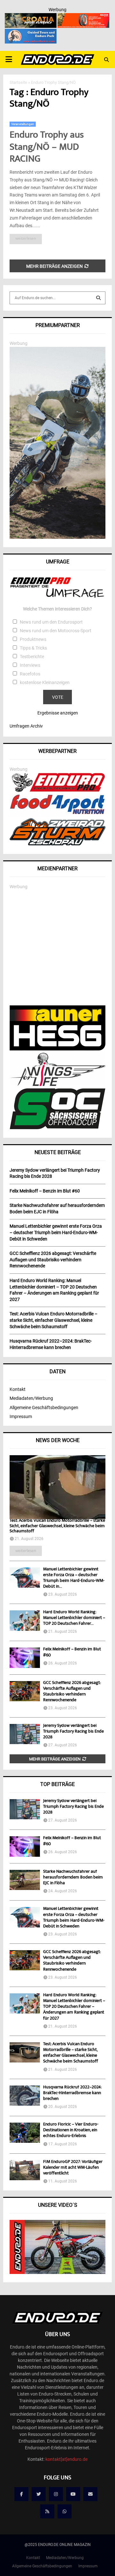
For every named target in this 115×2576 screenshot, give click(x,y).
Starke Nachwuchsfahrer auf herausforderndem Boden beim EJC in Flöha (73, 1878)
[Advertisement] (57, 948)
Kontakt (18, 1389)
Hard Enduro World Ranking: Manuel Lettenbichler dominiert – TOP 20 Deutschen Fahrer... (74, 1618)
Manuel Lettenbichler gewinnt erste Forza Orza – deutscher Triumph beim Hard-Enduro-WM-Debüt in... (74, 1578)
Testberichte (32, 657)
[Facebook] (21, 2494)
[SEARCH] (98, 298)
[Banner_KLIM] (57, 537)
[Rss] (47, 2511)
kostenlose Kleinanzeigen (45, 682)
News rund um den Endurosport (51, 622)
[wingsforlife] (57, 1084)
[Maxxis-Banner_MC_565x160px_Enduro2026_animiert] (83, 17)
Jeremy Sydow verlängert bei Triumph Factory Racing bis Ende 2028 (73, 1732)
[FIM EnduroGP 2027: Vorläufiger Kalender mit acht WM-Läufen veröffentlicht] (25, 2170)
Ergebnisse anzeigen (58, 713)
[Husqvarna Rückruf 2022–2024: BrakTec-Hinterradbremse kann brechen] (25, 2096)
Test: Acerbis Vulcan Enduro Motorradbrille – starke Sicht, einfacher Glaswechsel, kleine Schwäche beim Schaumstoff (57, 1526)
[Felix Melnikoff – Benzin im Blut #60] (25, 1658)
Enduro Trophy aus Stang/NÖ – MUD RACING (47, 148)
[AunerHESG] (57, 1049)
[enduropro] (57, 790)
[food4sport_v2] (57, 814)
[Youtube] (73, 2494)
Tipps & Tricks (33, 648)
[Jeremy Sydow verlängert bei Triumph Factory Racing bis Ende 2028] (25, 1734)
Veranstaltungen (23, 124)
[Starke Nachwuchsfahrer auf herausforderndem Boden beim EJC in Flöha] (25, 1880)
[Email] (90, 2494)
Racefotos (30, 674)
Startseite (18, 82)
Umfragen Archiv (26, 726)
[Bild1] (31, 17)
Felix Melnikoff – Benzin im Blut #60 (72, 1652)
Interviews (30, 665)
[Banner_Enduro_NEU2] (31, 33)
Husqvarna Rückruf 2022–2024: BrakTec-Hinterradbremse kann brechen (72, 2093)
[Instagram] (56, 2494)
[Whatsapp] (65, 2511)
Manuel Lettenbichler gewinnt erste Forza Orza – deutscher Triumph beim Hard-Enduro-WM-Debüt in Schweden (74, 1918)
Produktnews (33, 639)
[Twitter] (39, 2494)
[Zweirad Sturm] (57, 844)
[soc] (57, 1128)
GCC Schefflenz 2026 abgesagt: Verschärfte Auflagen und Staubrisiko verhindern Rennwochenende (72, 1692)
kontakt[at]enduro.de (66, 2459)
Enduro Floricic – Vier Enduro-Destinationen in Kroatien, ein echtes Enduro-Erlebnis (71, 2130)
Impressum (21, 1416)
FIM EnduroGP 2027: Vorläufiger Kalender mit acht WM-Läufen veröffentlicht (73, 2168)
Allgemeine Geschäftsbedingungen (44, 1408)
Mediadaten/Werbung (31, 1398)
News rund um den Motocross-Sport (56, 631)
